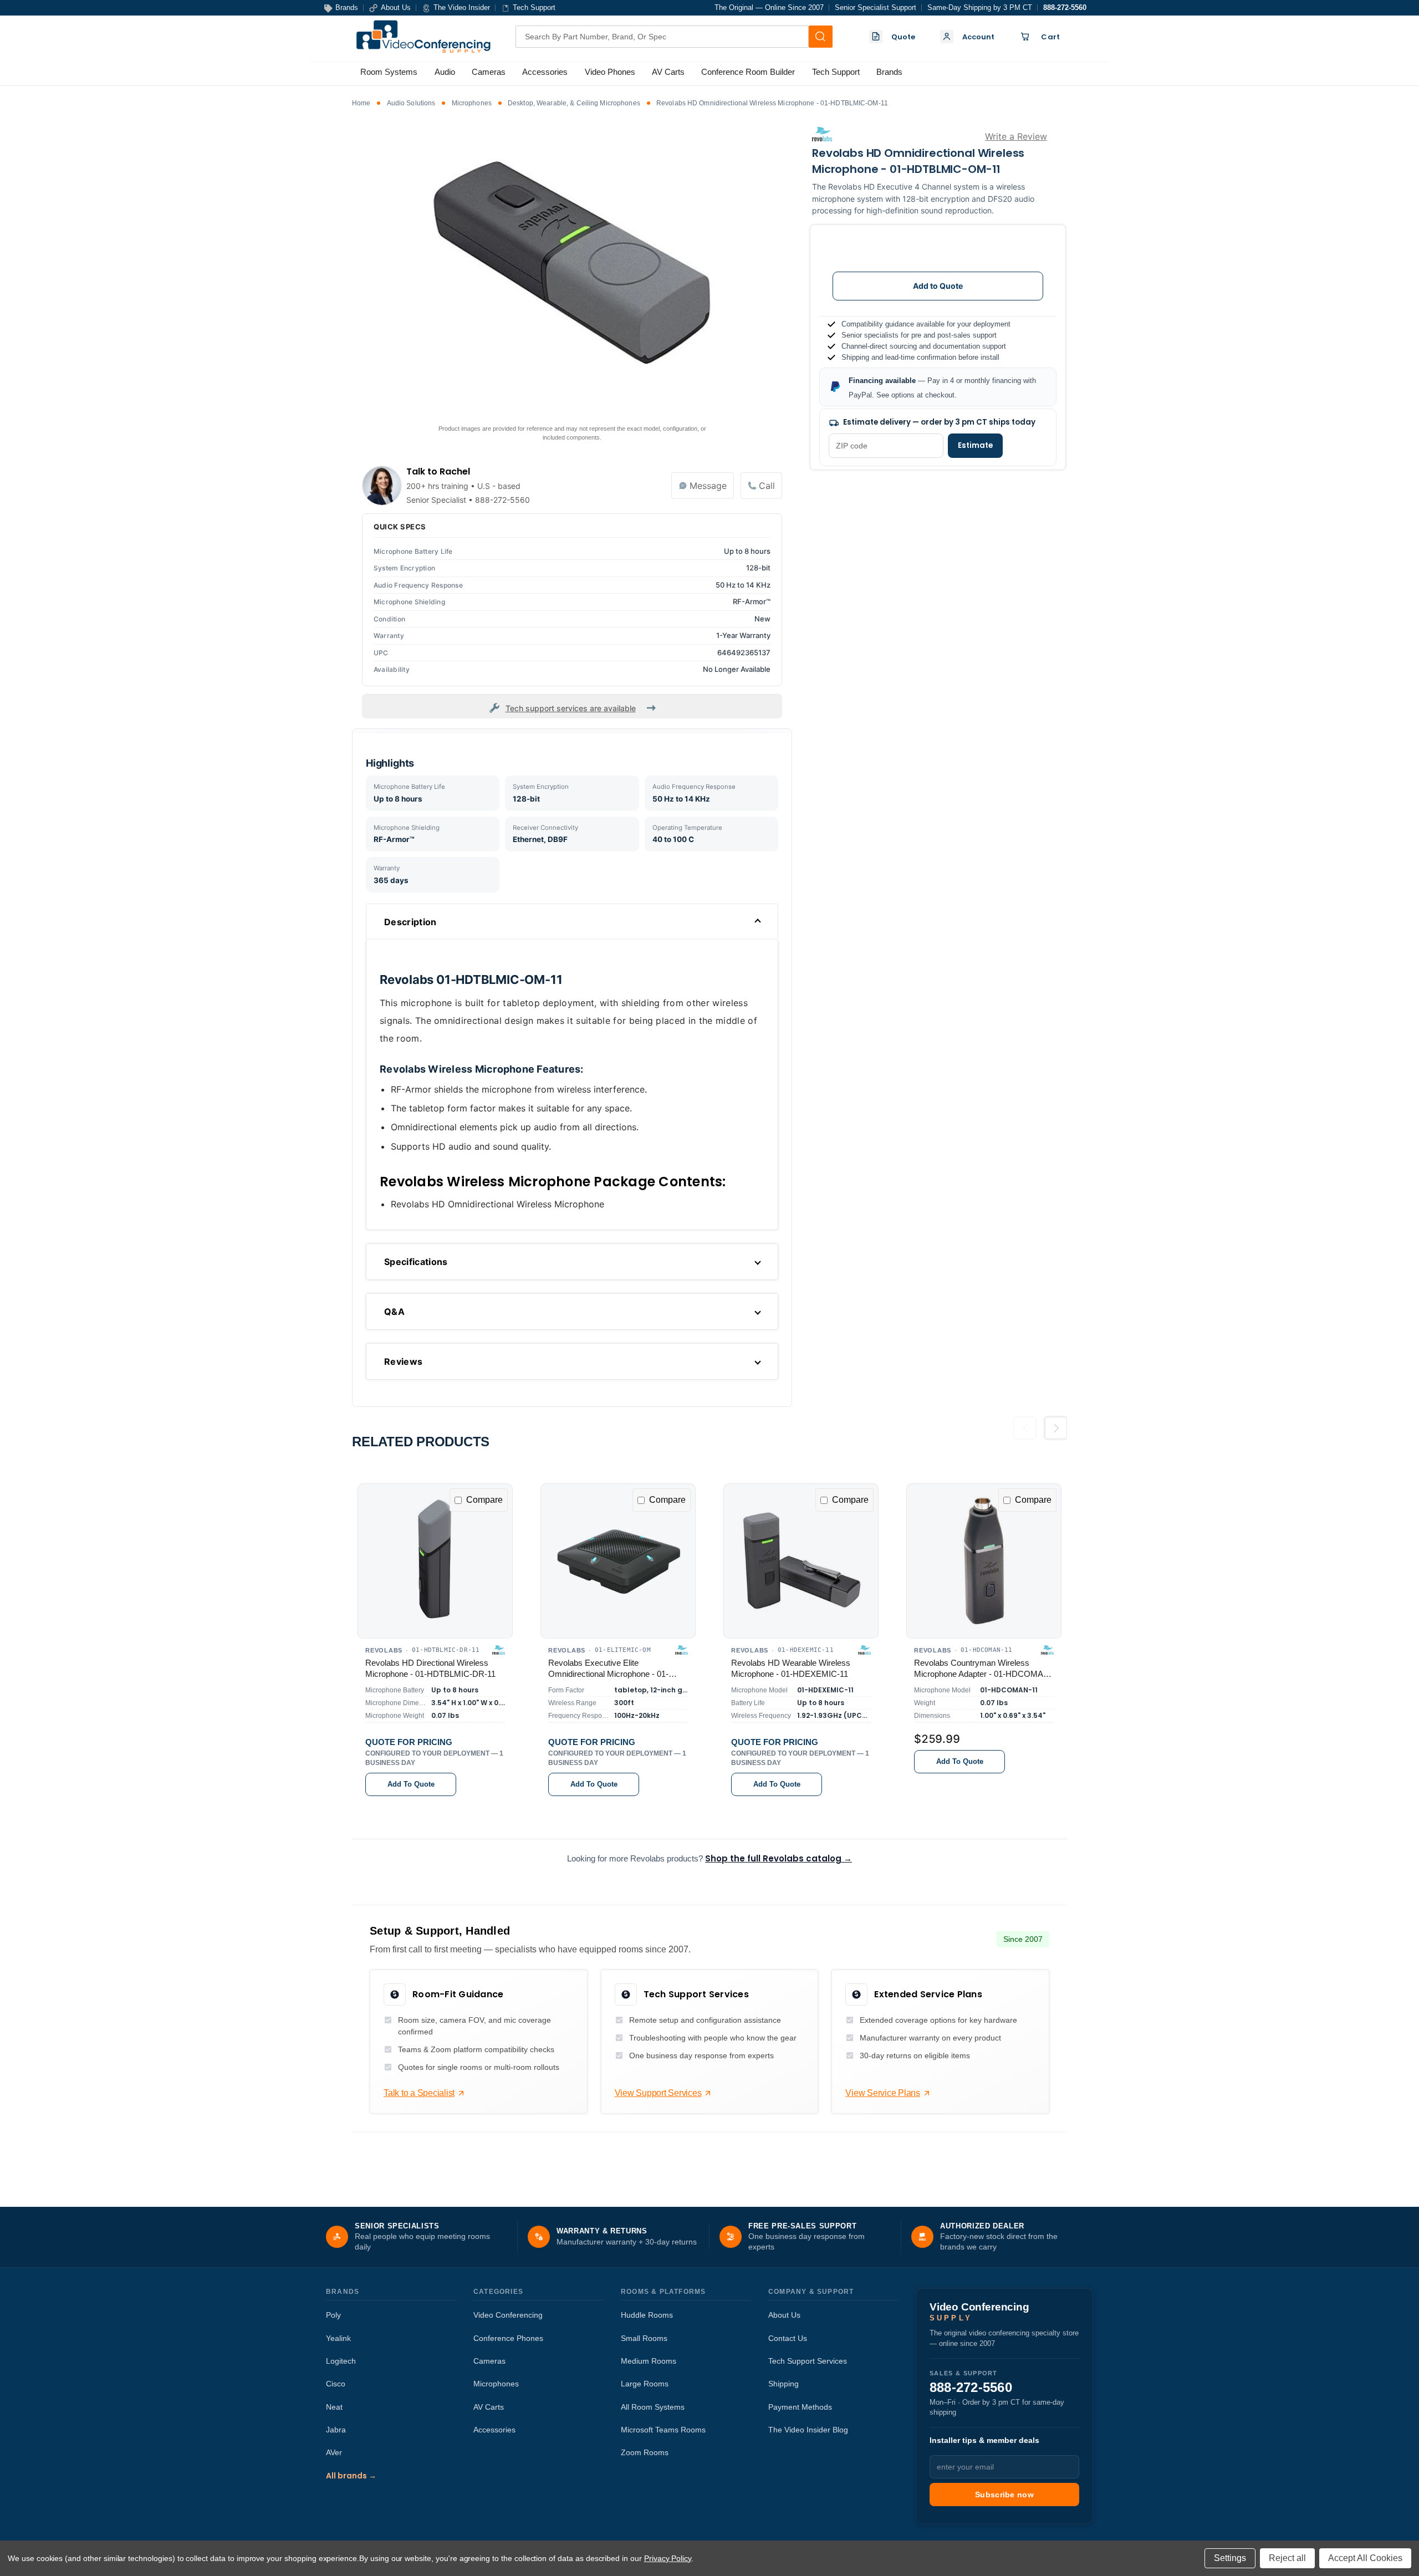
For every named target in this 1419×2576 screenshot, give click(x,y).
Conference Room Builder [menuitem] (748, 72)
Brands (343, 2292)
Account (979, 37)
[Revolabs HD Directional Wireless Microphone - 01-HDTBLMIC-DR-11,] (435, 1561)
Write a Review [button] (1016, 136)
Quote (904, 37)
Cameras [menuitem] (489, 72)
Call (767, 486)
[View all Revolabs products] (822, 134)
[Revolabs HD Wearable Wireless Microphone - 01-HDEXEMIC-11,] (801, 1561)
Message (708, 486)
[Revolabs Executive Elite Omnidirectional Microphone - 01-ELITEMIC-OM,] (618, 1561)
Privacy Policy (668, 2558)
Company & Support (811, 2292)
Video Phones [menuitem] (610, 72)
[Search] (820, 37)
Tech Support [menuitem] (836, 72)
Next (1056, 1432)
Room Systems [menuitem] (389, 72)
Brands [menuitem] (889, 72)
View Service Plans (883, 2093)
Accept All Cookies (1365, 2558)
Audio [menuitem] (445, 72)
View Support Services (658, 2093)
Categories (498, 2292)
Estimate (975, 445)
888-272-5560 (1065, 7)
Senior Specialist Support (876, 7)
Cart (1050, 37)
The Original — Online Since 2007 (769, 7)
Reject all (1287, 2558)
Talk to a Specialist (419, 2093)
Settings (1230, 2558)
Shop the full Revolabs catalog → (779, 1858)
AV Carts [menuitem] (668, 72)
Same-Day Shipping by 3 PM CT (980, 7)
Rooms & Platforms (663, 2292)
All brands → (351, 2476)
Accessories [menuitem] (545, 72)
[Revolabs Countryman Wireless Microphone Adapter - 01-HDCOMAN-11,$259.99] (984, 1561)
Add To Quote (411, 1785)
